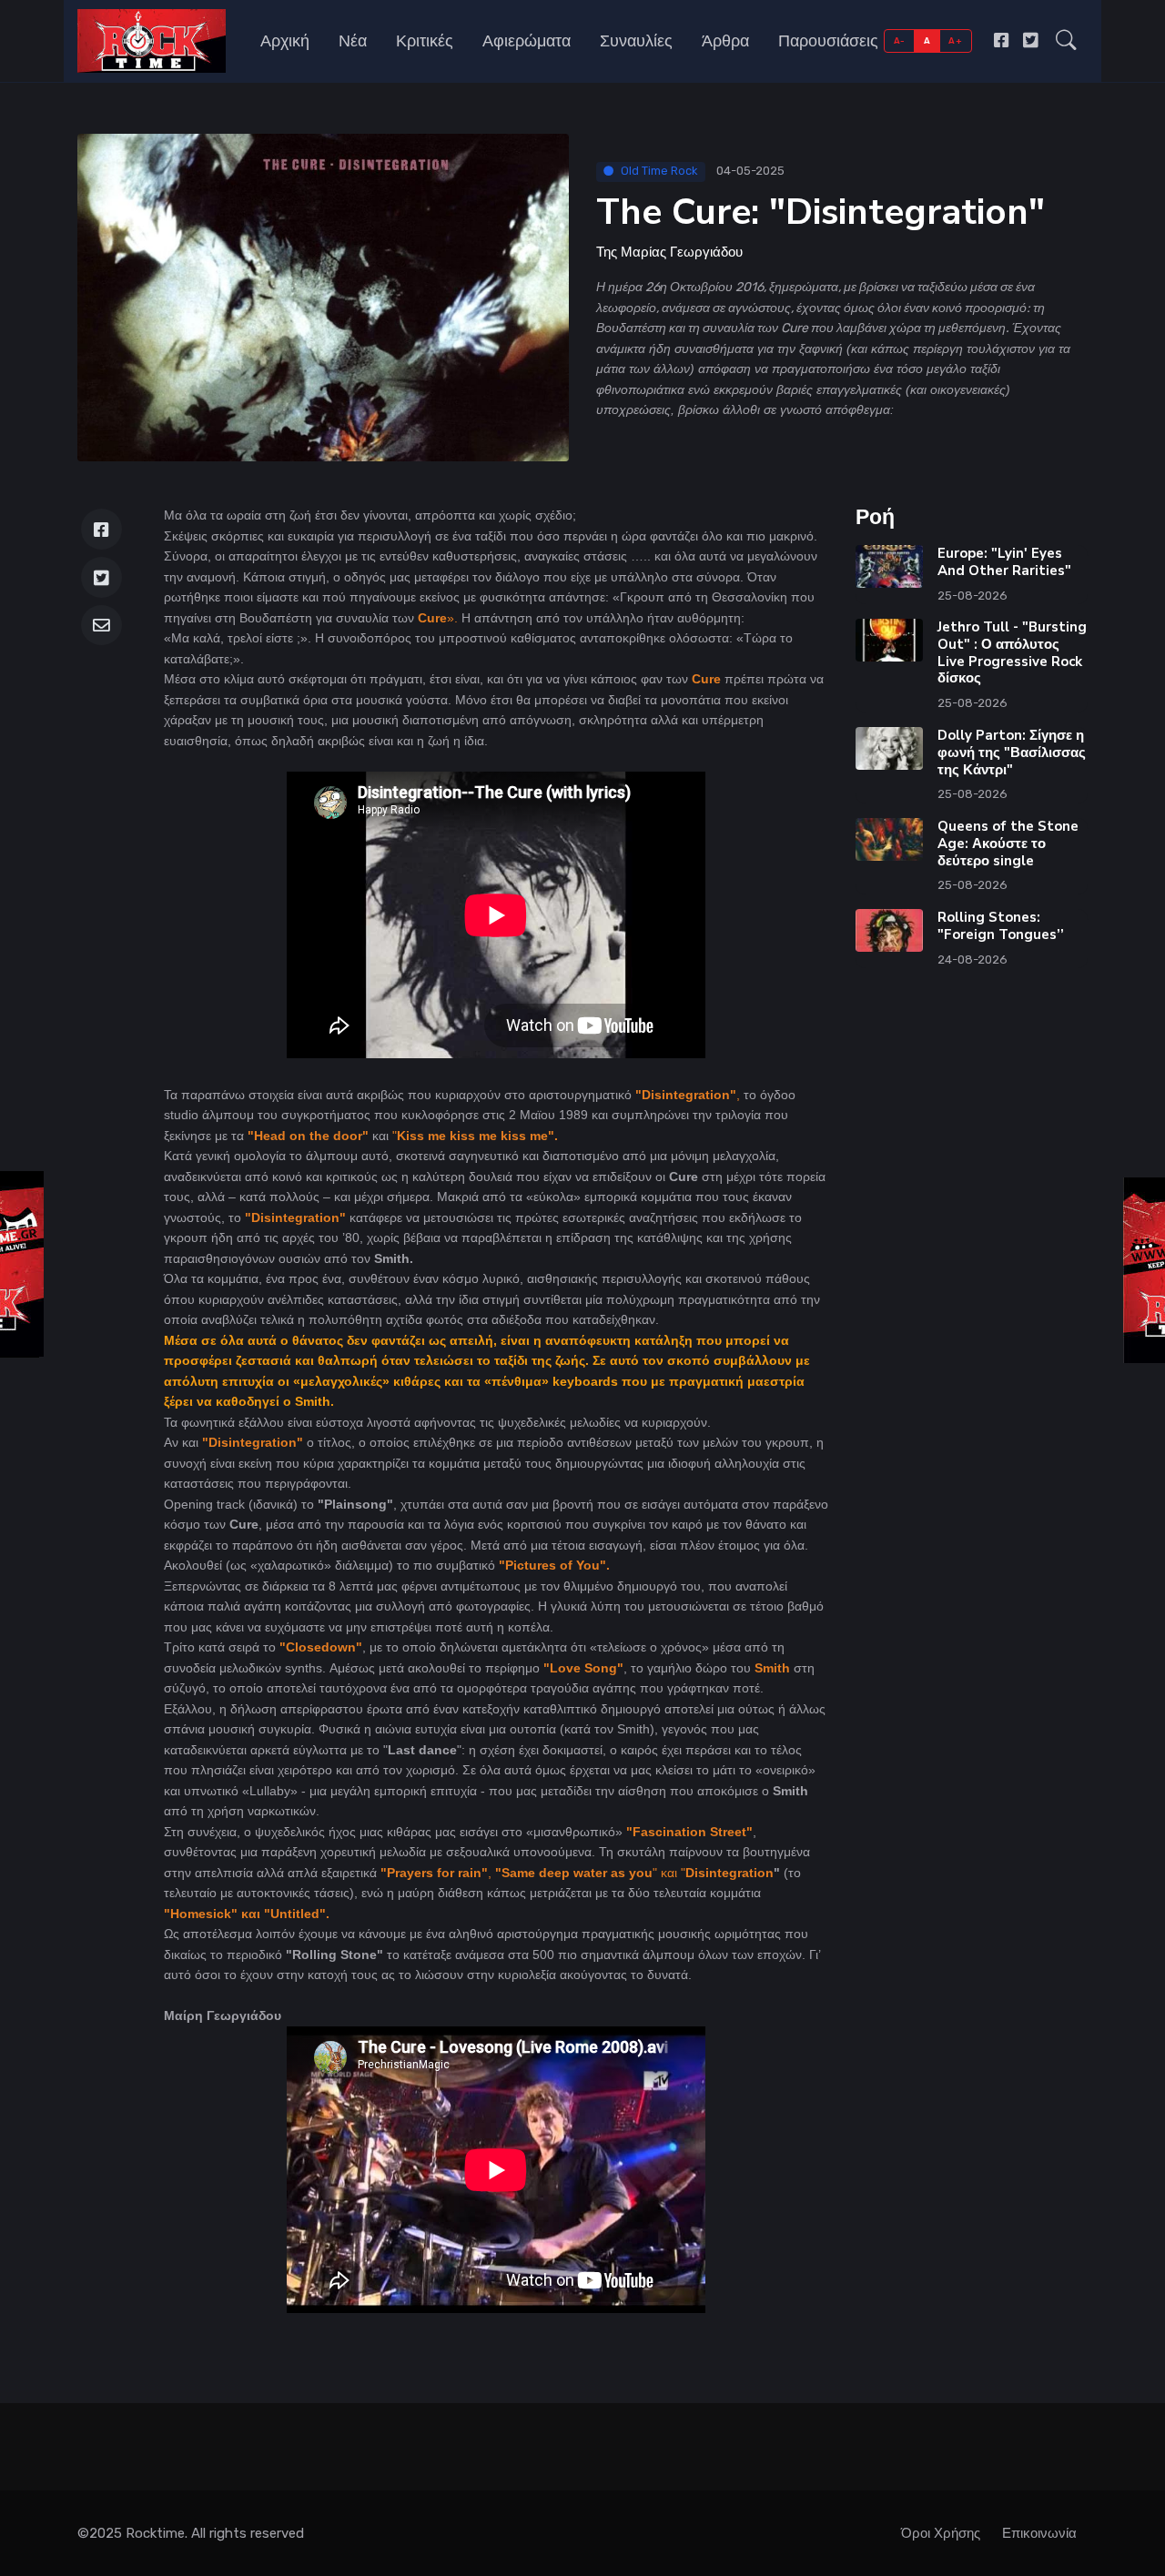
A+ (955, 40)
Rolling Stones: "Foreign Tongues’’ (1001, 926)
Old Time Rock (659, 171)
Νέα (353, 41)
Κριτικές (425, 41)
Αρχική (285, 41)
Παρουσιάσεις (828, 41)
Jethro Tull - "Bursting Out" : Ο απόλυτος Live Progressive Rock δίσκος (1012, 652)
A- (900, 40)
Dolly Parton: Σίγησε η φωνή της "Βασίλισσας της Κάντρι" (1012, 753)
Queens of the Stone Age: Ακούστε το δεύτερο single (1008, 844)
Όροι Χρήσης (941, 2533)
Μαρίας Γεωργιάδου (682, 252)
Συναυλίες (636, 41)
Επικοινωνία (1039, 2533)
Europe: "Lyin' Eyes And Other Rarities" (1004, 562)
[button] (1066, 41)
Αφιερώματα (527, 41)
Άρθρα (725, 41)
